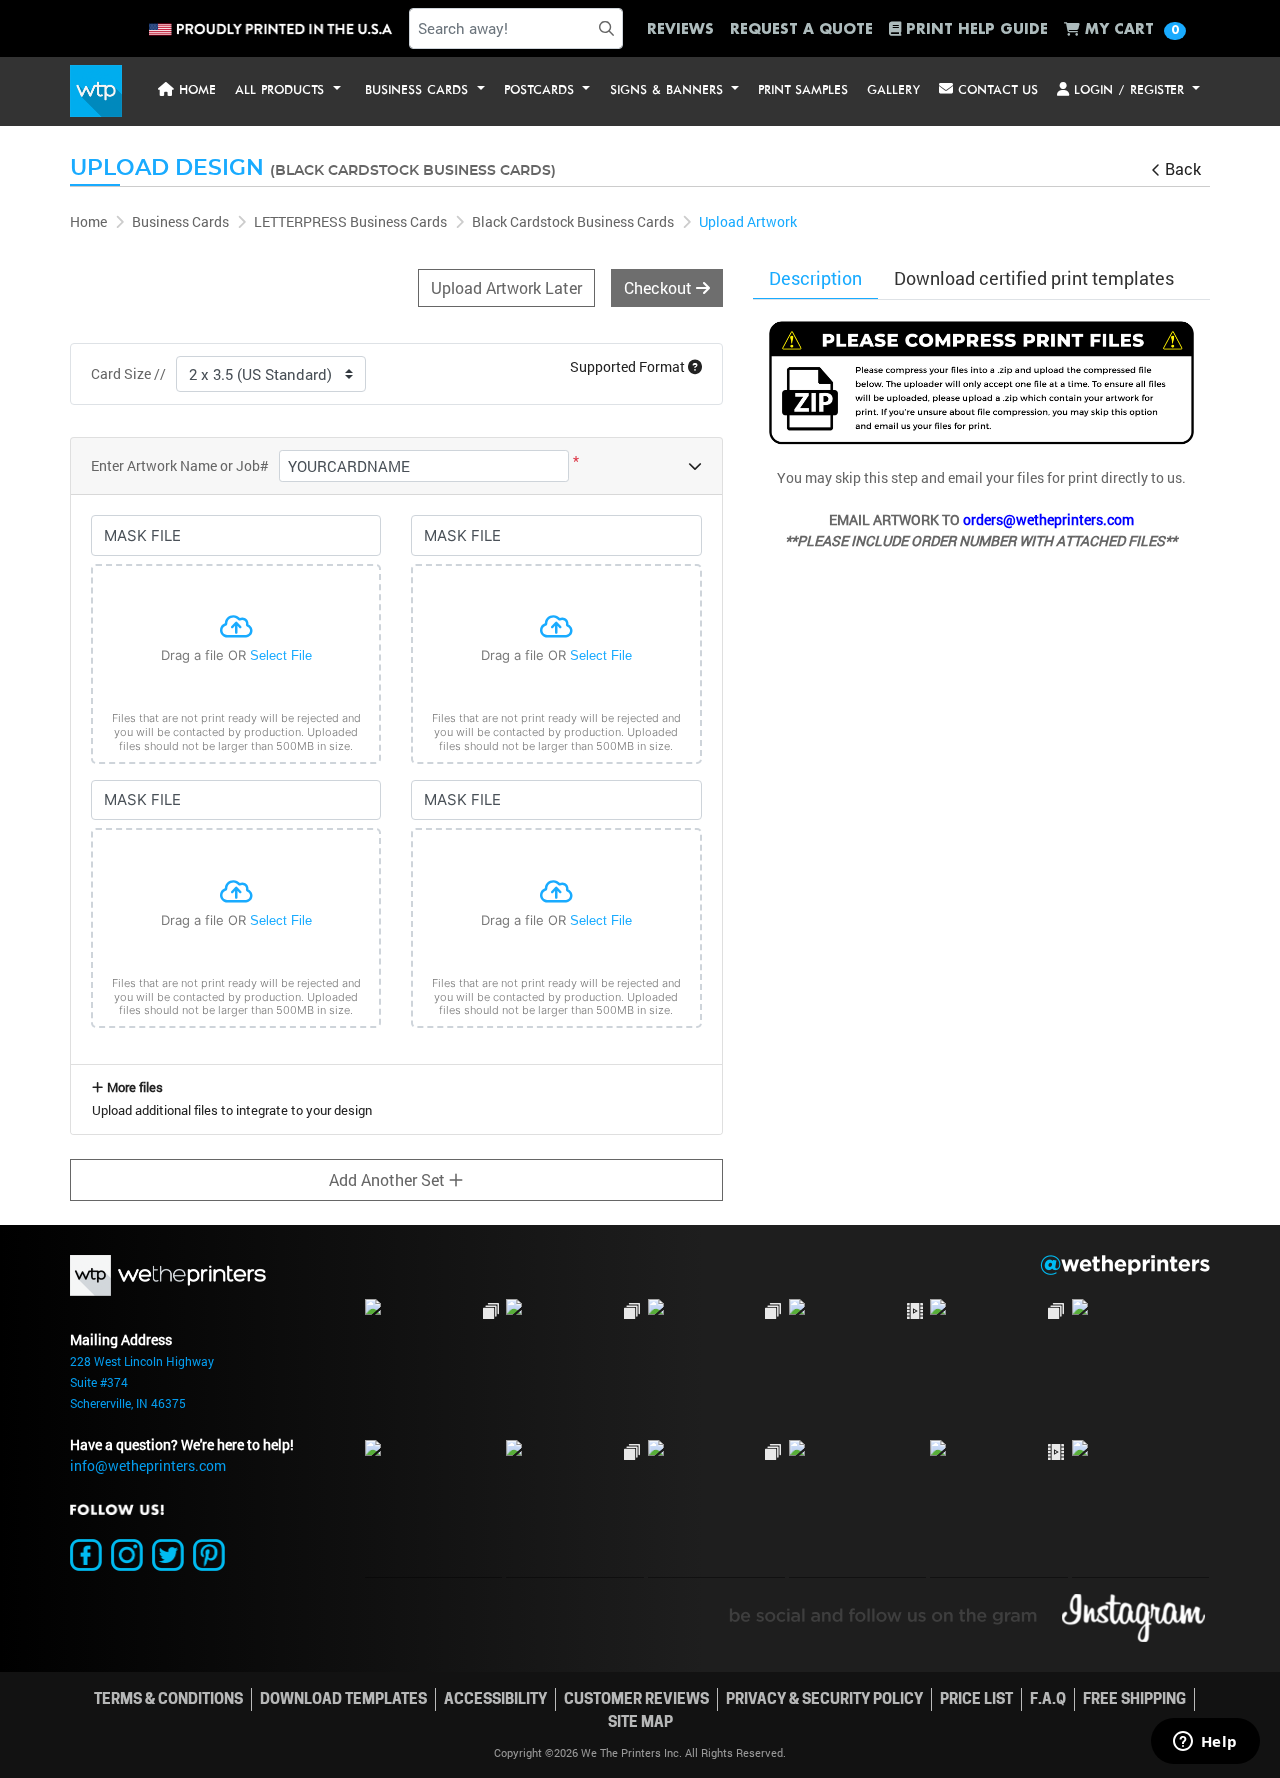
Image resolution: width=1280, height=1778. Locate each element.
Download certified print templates (1034, 278)
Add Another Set (389, 1179)
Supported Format (629, 366)
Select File (281, 655)
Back (1183, 168)
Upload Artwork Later (506, 287)
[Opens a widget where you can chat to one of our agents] (1205, 1743)
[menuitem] (187, 91)
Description (815, 278)
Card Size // (128, 373)
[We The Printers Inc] (96, 91)
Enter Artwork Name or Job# (180, 465)
